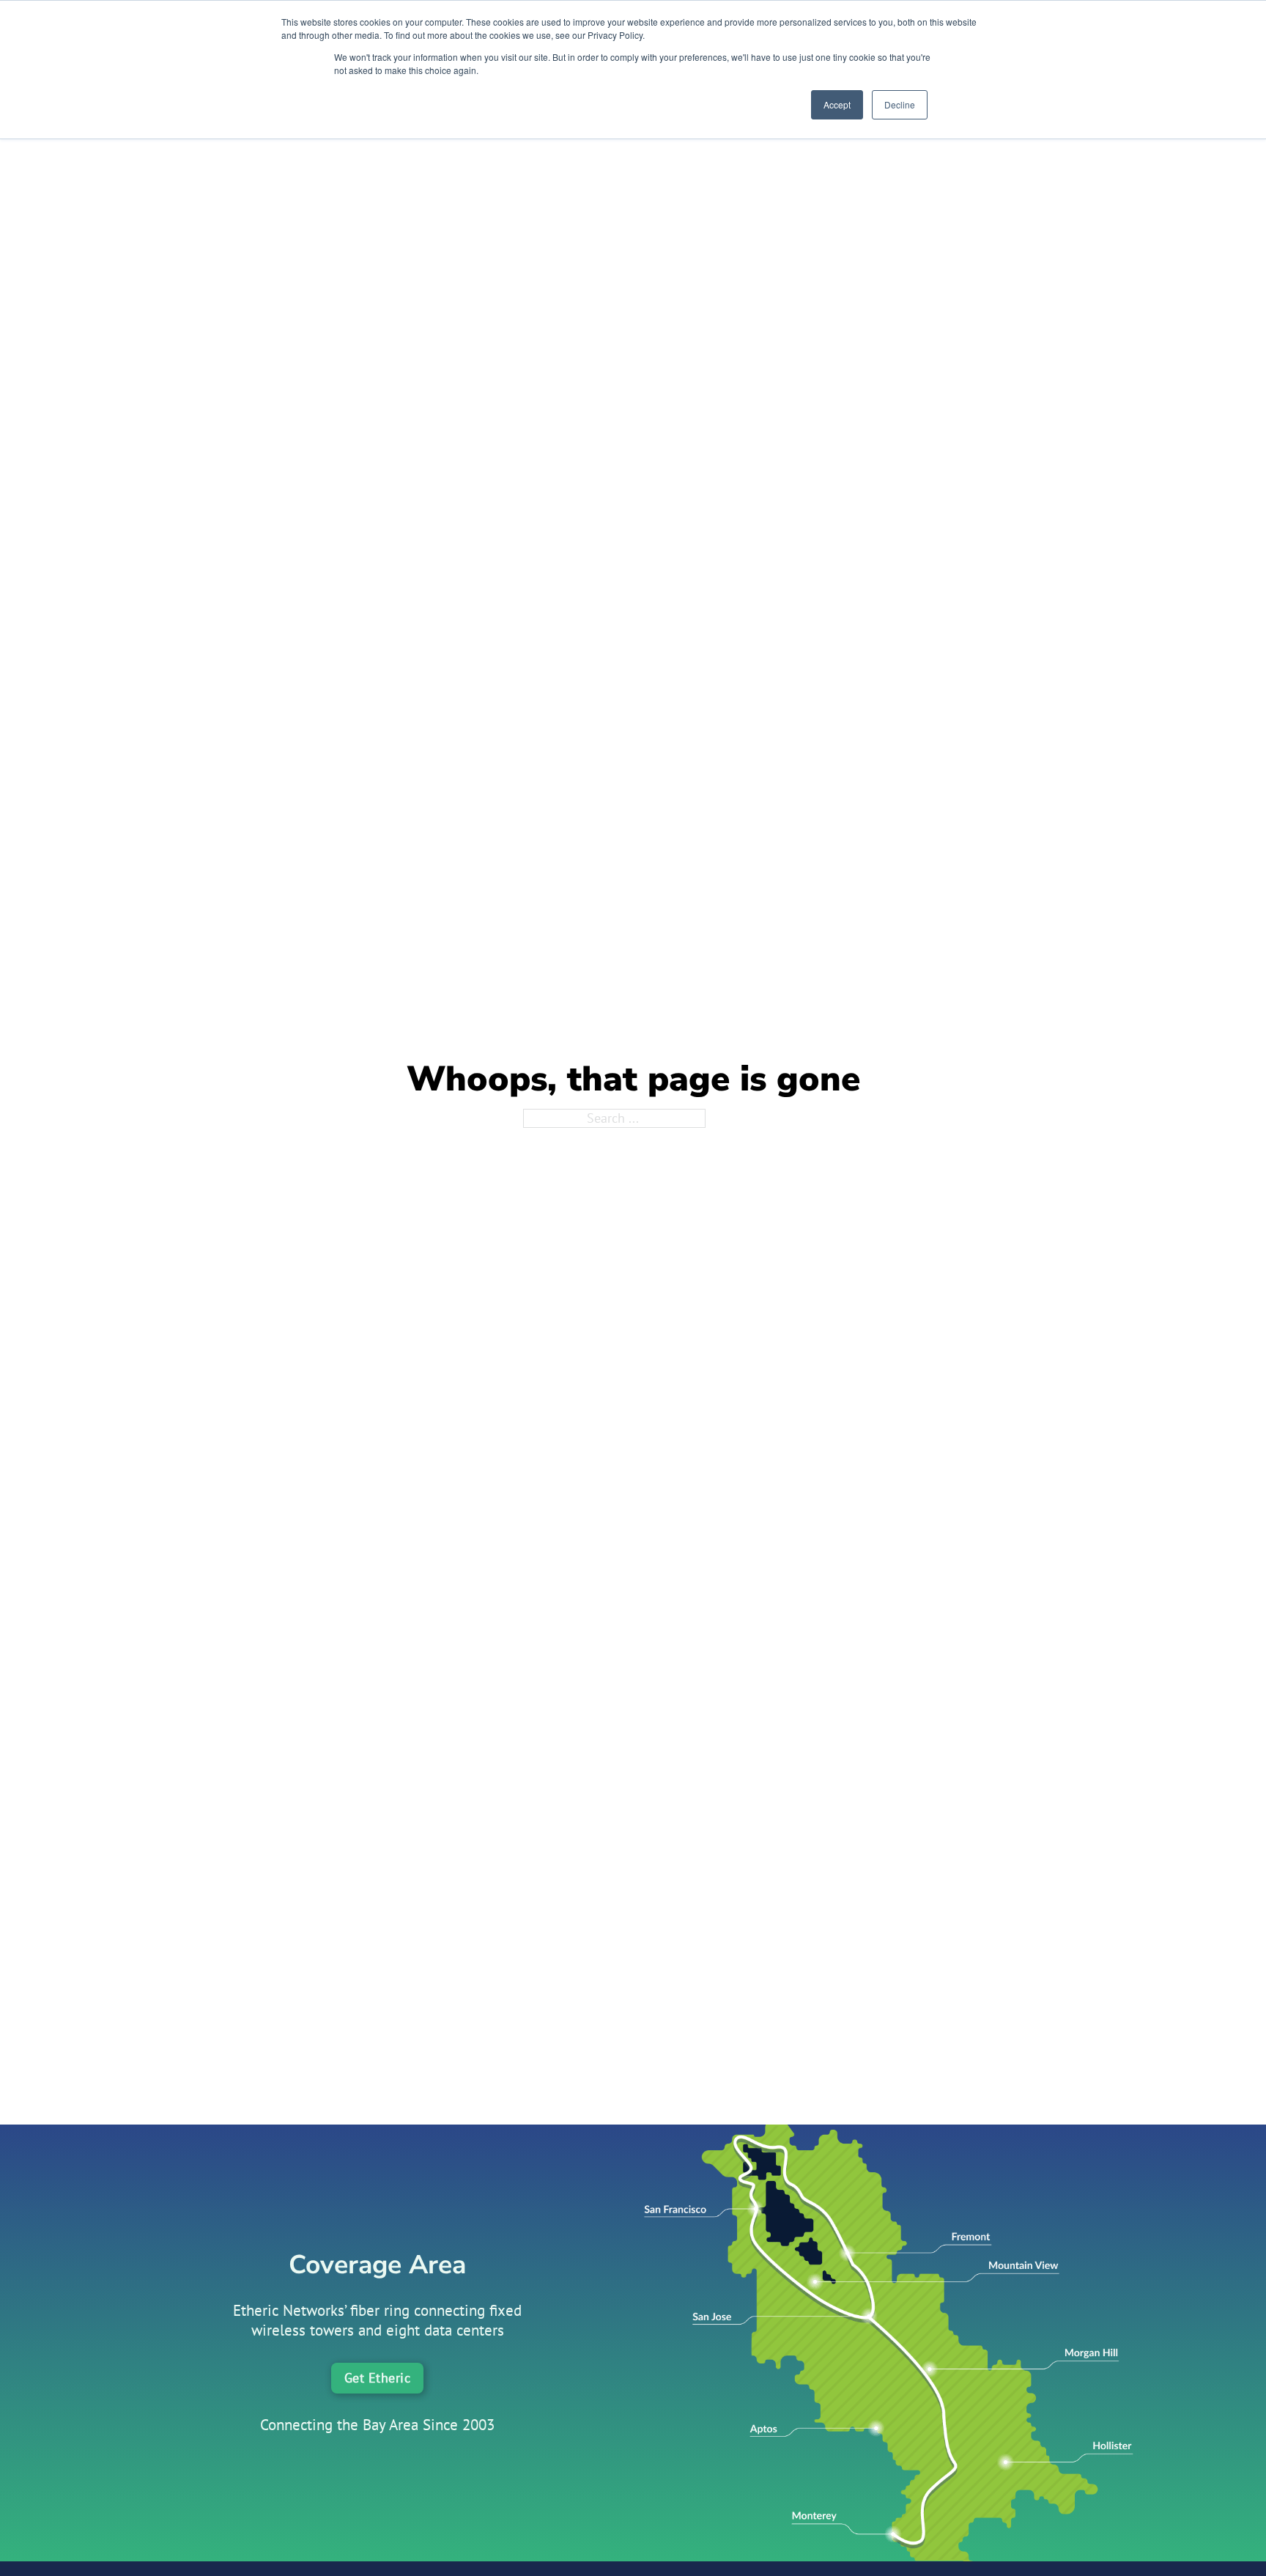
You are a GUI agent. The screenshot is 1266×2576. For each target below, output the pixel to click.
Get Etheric (378, 2378)
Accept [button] (837, 104)
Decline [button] (900, 104)
